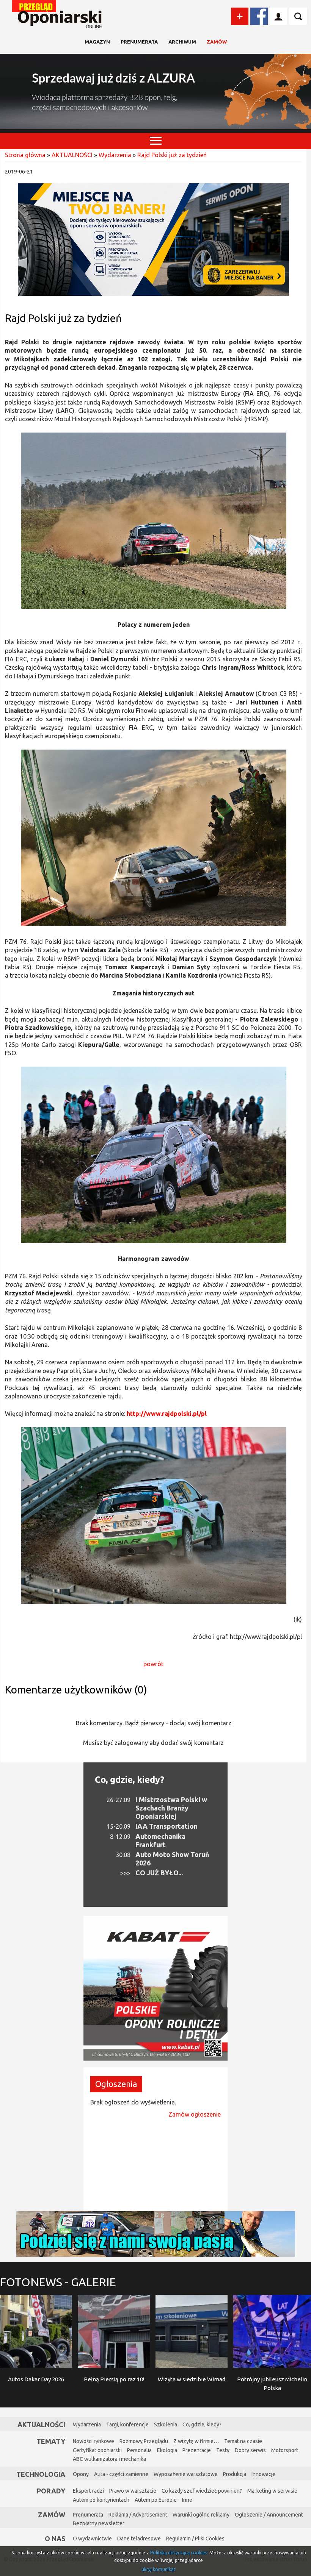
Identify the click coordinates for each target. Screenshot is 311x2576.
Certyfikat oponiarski (97, 2450)
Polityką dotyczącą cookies (179, 2553)
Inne (187, 2500)
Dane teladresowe (139, 2539)
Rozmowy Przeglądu (144, 2441)
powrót (153, 1664)
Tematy (51, 2441)
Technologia (41, 2474)
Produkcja (235, 2474)
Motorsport (285, 2450)
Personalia (139, 2450)
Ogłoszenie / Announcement (269, 2515)
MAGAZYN (97, 42)
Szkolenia (166, 2424)
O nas (55, 2539)
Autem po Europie (156, 2500)
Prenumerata (139, 42)
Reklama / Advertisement (138, 2515)
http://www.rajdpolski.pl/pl (167, 1414)
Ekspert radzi (88, 2491)
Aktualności (41, 2424)
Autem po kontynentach (101, 2500)
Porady (51, 2491)
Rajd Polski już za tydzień (172, 155)
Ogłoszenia (116, 2084)
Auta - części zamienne (121, 2474)
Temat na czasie (243, 2441)
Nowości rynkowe (93, 2441)
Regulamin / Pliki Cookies (195, 2539)
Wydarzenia (115, 155)
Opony (81, 2474)
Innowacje (263, 2474)
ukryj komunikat (159, 2569)
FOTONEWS (58, 2282)
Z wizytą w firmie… (196, 2441)
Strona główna (25, 155)
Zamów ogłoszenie (195, 2114)
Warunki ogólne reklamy (201, 2515)
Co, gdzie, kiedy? (130, 1780)
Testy (223, 2450)
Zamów (217, 42)
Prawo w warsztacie (133, 2491)
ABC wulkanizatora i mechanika (109, 2459)
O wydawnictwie (92, 2539)
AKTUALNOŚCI (72, 155)
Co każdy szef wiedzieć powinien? (202, 2491)
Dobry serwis (250, 2450)
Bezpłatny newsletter (99, 2523)
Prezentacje (197, 2450)
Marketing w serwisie (272, 2491)
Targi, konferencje (127, 2424)
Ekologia (167, 2450)
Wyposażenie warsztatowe (186, 2474)
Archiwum (182, 42)
